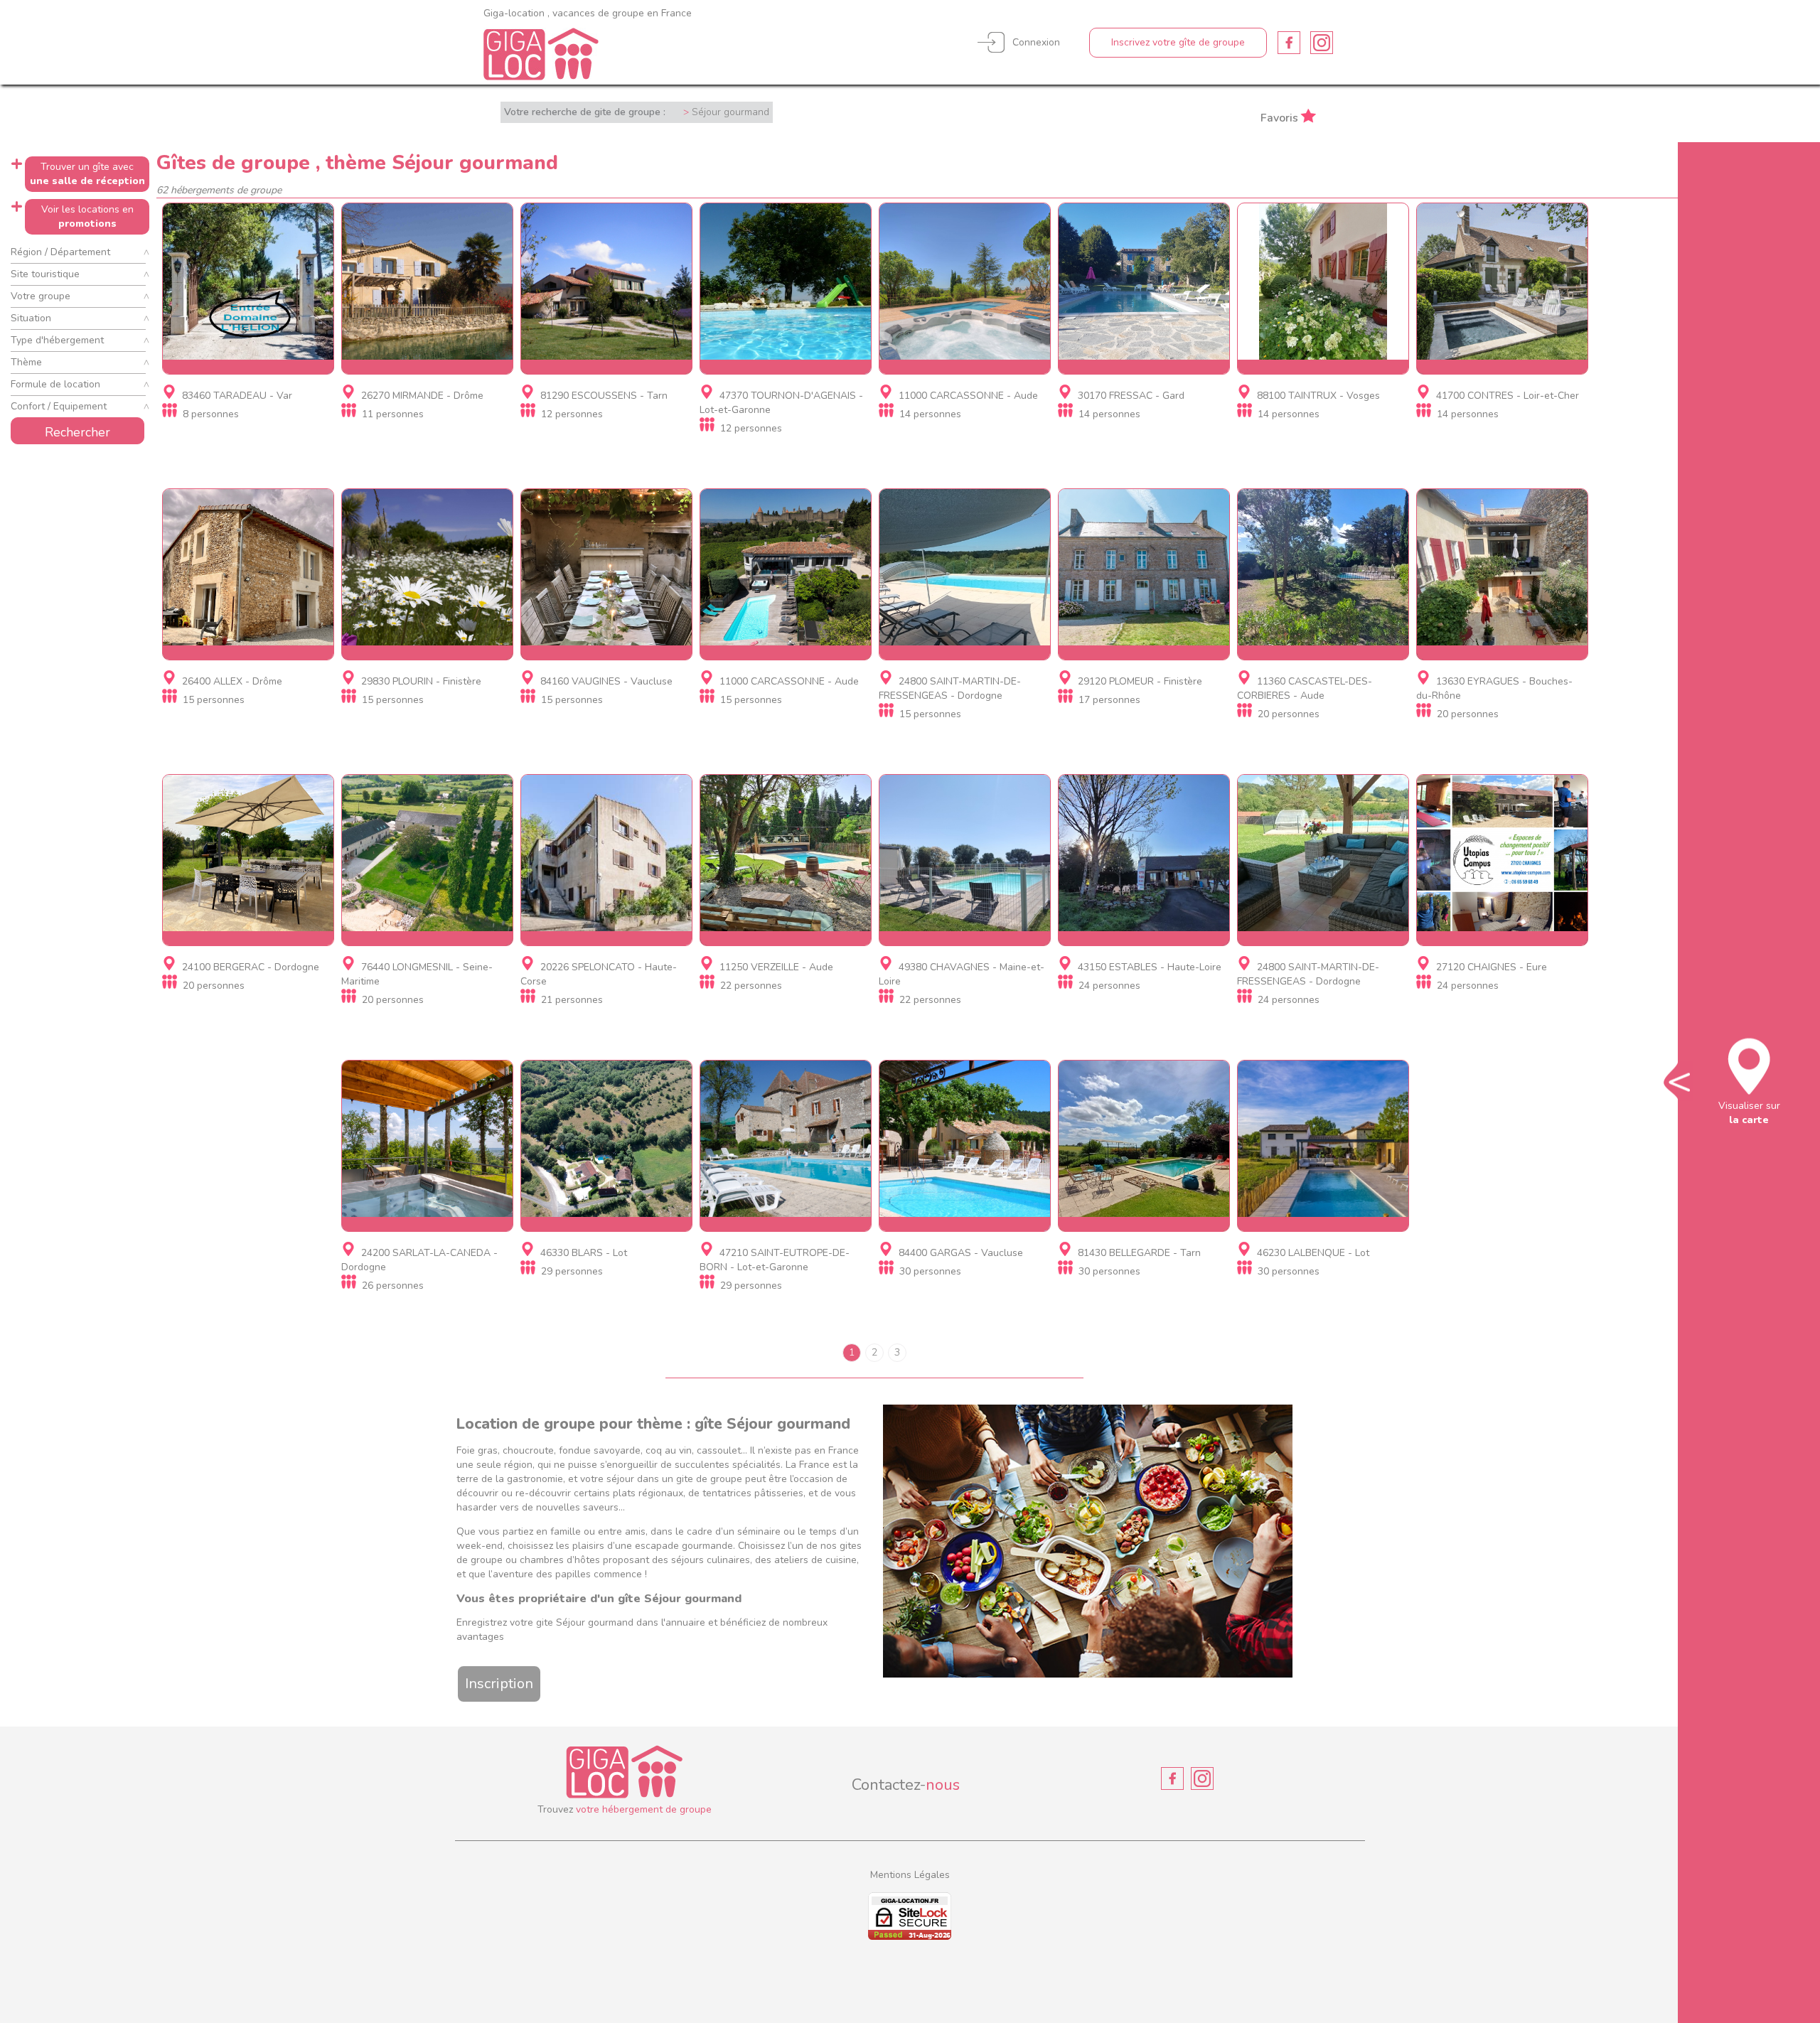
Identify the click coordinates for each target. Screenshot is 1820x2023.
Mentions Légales (910, 1875)
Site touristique (45, 274)
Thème (26, 362)
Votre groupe (41, 296)
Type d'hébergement (57, 340)
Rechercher (77, 432)
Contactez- (906, 1785)
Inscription (499, 1684)
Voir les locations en (87, 216)
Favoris (1279, 117)
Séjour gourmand (730, 112)
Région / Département (60, 252)
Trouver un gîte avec (87, 174)
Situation (31, 318)
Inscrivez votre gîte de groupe (1178, 42)
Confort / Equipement (59, 406)
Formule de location (55, 384)
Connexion (1036, 42)
